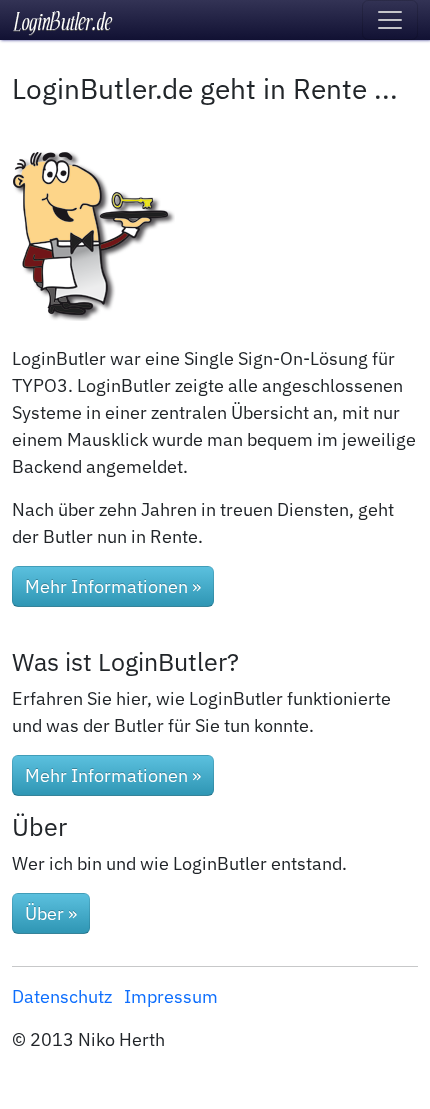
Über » (51, 913)
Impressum (171, 996)
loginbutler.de (64, 20)
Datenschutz (62, 996)
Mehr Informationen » (113, 586)
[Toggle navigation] (390, 20)
